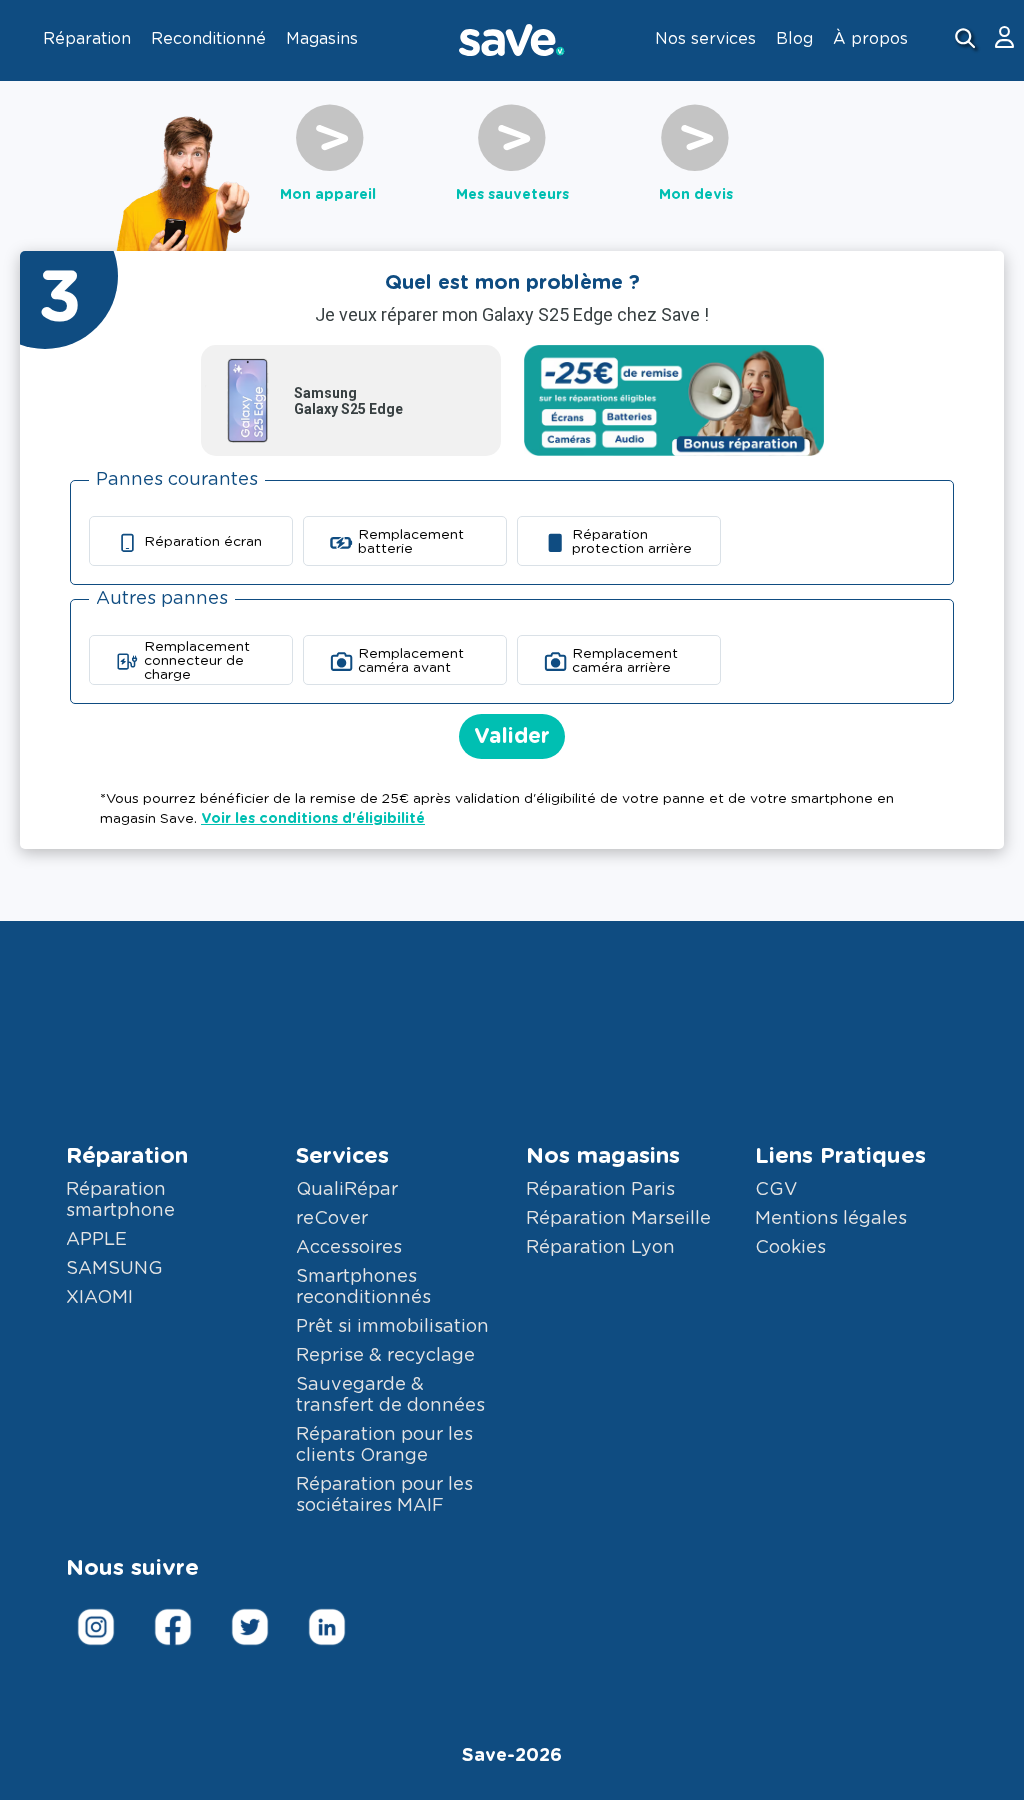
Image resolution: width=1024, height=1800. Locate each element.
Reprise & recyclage (385, 1356)
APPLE (96, 1240)
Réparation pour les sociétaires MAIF (384, 1495)
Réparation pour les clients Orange (384, 1445)
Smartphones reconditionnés (363, 1287)
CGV (776, 1190)
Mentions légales (831, 1219)
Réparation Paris (600, 1190)
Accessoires (349, 1248)
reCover (332, 1219)
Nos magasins (603, 1156)
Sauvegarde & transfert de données (390, 1395)
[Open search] (967, 40)
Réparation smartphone (120, 1200)
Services (342, 1156)
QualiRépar (347, 1190)
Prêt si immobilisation (392, 1327)
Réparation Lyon (600, 1248)
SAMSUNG (114, 1269)
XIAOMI (99, 1298)
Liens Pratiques (840, 1156)
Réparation (127, 1156)
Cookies (790, 1248)
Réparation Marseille (618, 1219)
